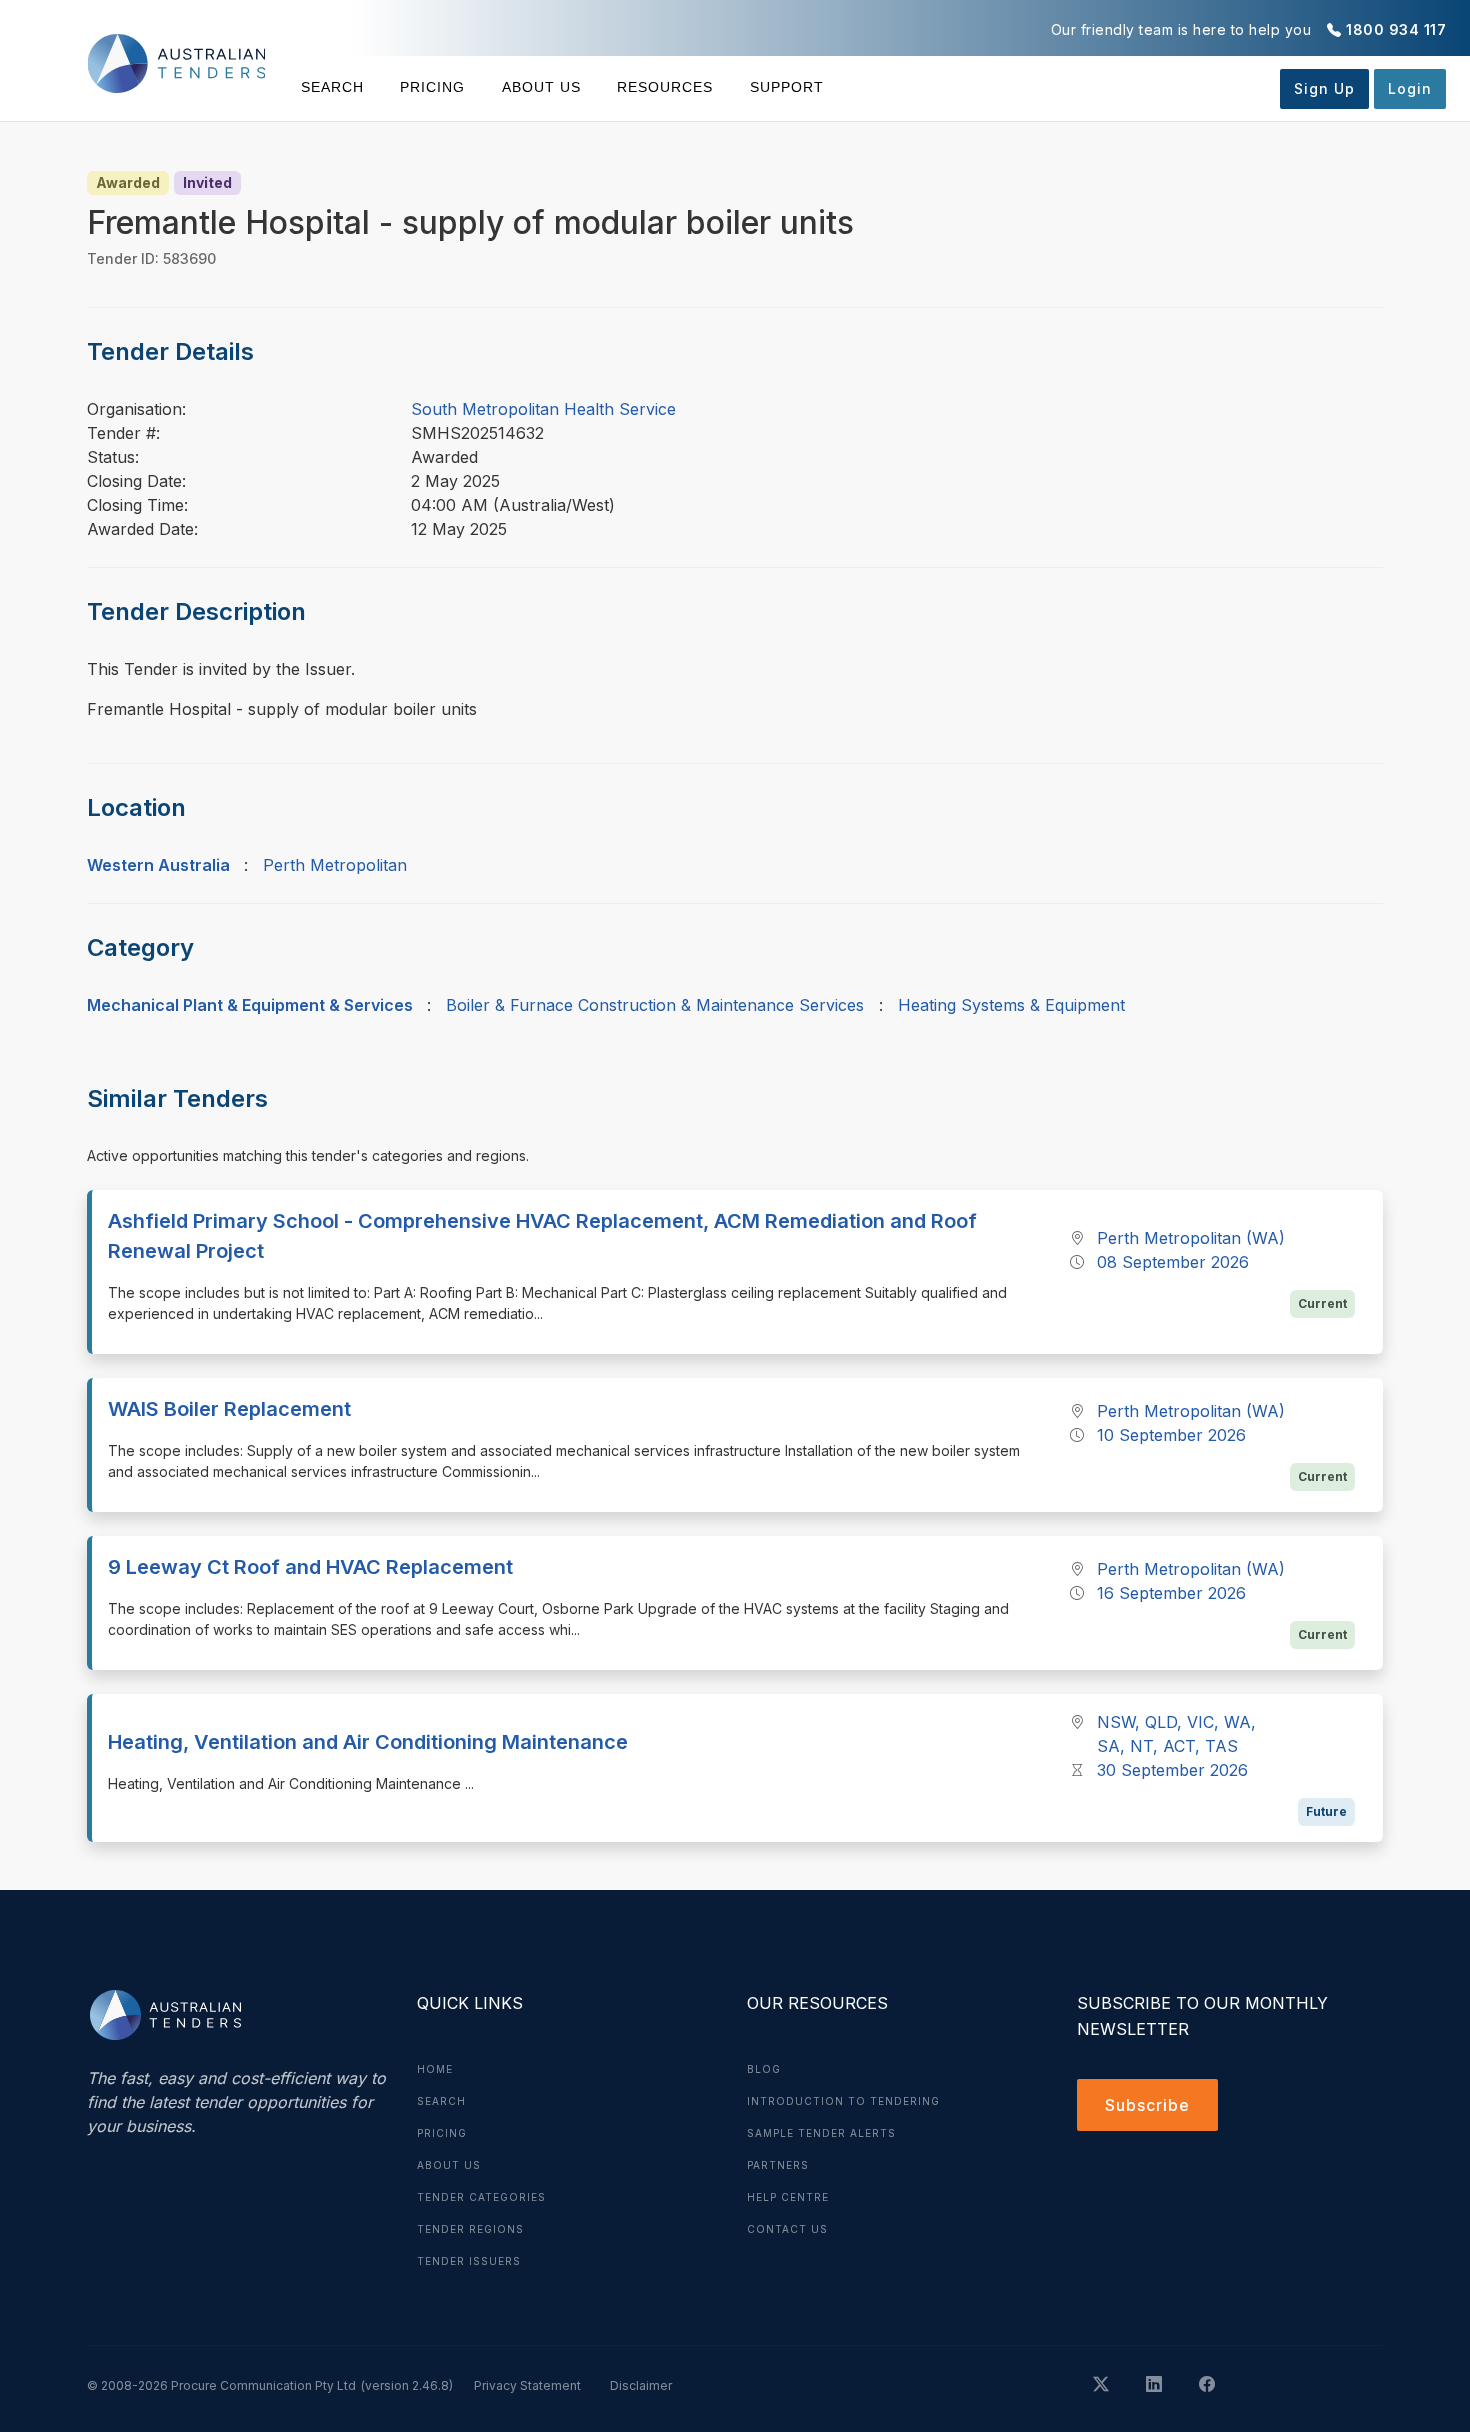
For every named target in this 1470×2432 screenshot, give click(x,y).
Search (332, 87)
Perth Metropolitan (335, 865)
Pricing (432, 87)
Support (786, 87)
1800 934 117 (1396, 29)
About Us (541, 87)
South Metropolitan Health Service (543, 409)
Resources (665, 87)
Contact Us (787, 2229)
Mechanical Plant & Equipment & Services (250, 1005)
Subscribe (1147, 2105)
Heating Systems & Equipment (1011, 1005)
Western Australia (158, 865)
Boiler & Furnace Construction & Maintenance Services (655, 1005)
